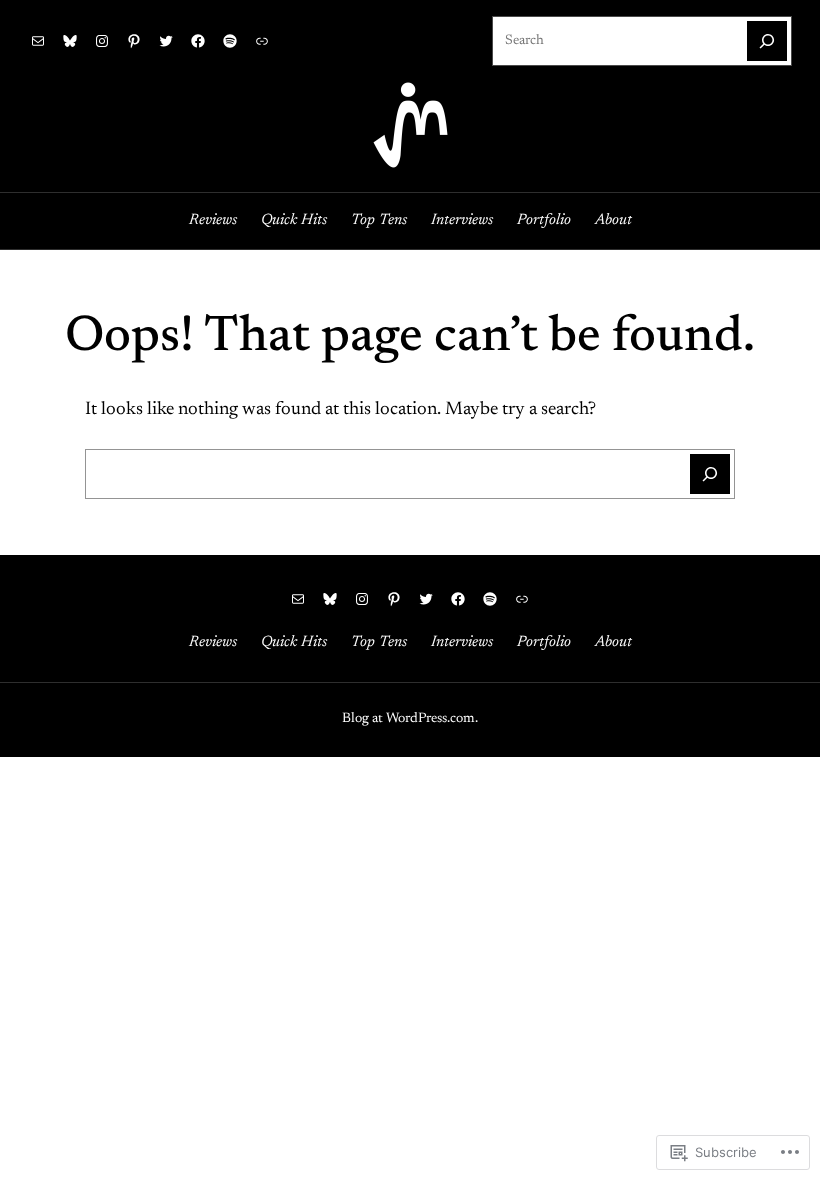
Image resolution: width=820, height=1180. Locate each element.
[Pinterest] (134, 41)
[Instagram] (102, 41)
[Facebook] (198, 41)
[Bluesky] (70, 41)
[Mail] (38, 41)
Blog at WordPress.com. (410, 719)
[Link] (262, 41)
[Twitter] (166, 41)
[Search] (767, 41)
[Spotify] (230, 41)
